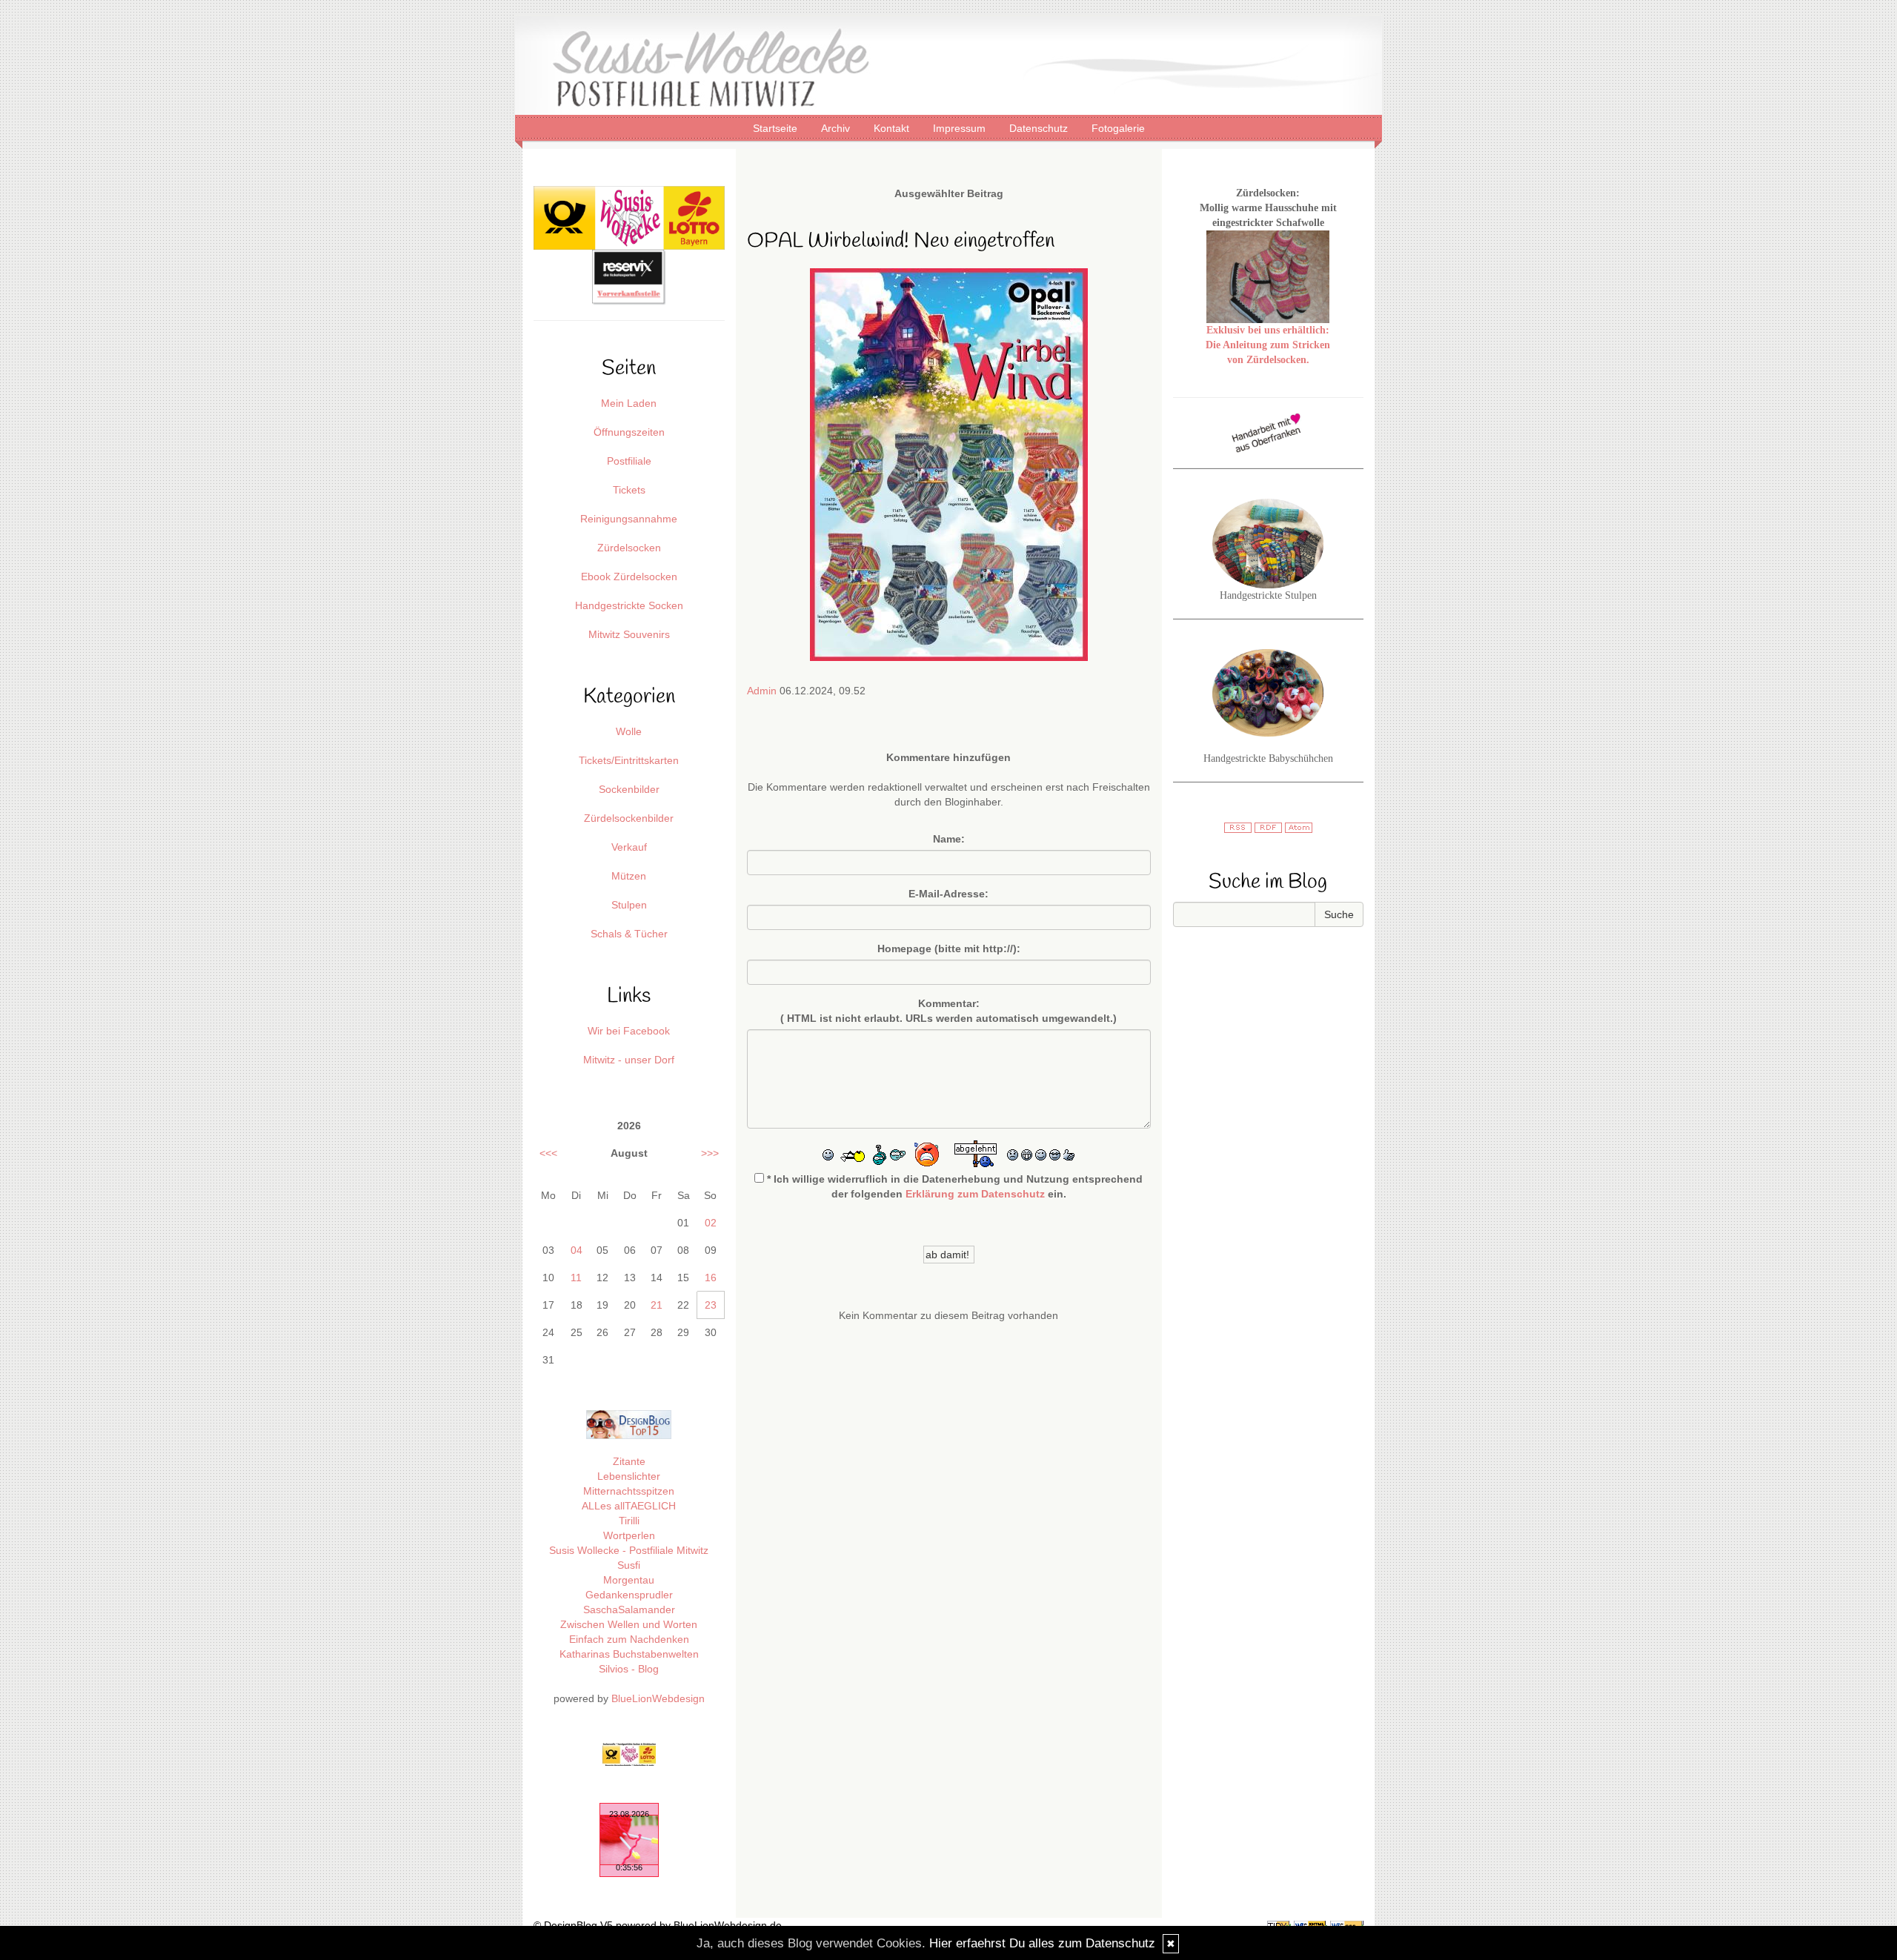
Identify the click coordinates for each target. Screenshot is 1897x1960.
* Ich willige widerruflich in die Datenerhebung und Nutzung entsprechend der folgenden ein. (953, 1186)
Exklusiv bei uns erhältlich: (1268, 330)
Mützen (629, 876)
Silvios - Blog (629, 1669)
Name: (949, 839)
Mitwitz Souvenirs (629, 634)
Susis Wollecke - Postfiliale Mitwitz (629, 1550)
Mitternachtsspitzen (629, 1491)
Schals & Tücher (629, 934)
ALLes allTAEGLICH (629, 1506)
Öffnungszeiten (629, 432)
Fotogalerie (1118, 128)
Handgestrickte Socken (629, 605)
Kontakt (893, 128)
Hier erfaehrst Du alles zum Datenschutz (1042, 1943)
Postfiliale (629, 461)
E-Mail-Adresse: (948, 894)
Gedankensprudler (629, 1595)
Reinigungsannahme (629, 519)
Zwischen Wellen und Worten (629, 1624)
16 (711, 1278)
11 (576, 1278)
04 (577, 1250)
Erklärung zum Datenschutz (975, 1194)
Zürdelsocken (629, 548)
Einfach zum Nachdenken (629, 1639)
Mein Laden (629, 403)
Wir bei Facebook (629, 1031)
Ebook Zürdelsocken (629, 577)
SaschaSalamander (629, 1609)
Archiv (837, 128)
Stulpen (629, 905)
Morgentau (629, 1580)
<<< (548, 1153)
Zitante (629, 1461)
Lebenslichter (629, 1476)
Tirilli (629, 1521)
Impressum (961, 128)
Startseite (777, 128)
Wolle (629, 731)
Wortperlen (629, 1535)
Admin (762, 691)
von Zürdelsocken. (1268, 360)
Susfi (629, 1565)
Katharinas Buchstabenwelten (629, 1654)
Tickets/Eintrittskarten (629, 760)
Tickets (629, 490)
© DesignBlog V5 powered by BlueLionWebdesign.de (658, 1925)
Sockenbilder (629, 789)
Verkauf (629, 847)
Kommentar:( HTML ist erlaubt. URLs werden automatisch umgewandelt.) (948, 1011)
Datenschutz (1040, 128)
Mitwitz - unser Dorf (629, 1060)
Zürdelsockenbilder (629, 818)
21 (657, 1305)
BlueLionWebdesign (658, 1698)
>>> (710, 1153)
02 (711, 1223)
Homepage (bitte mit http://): (949, 949)
